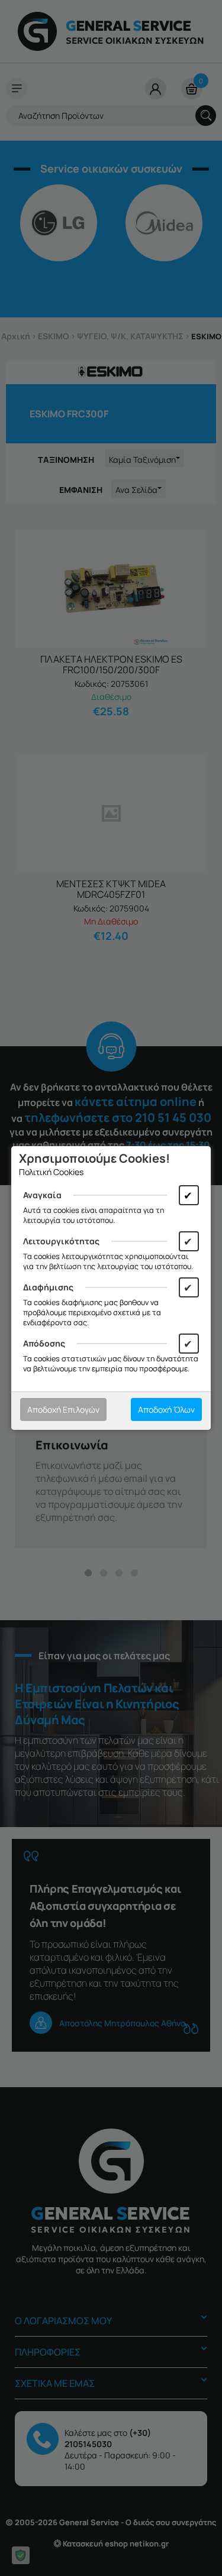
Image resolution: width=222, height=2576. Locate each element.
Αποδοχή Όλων (166, 1409)
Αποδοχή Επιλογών (63, 1409)
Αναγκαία (42, 1195)
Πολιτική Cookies (51, 1172)
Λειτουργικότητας (61, 1241)
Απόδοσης (44, 1343)
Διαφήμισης (48, 1287)
